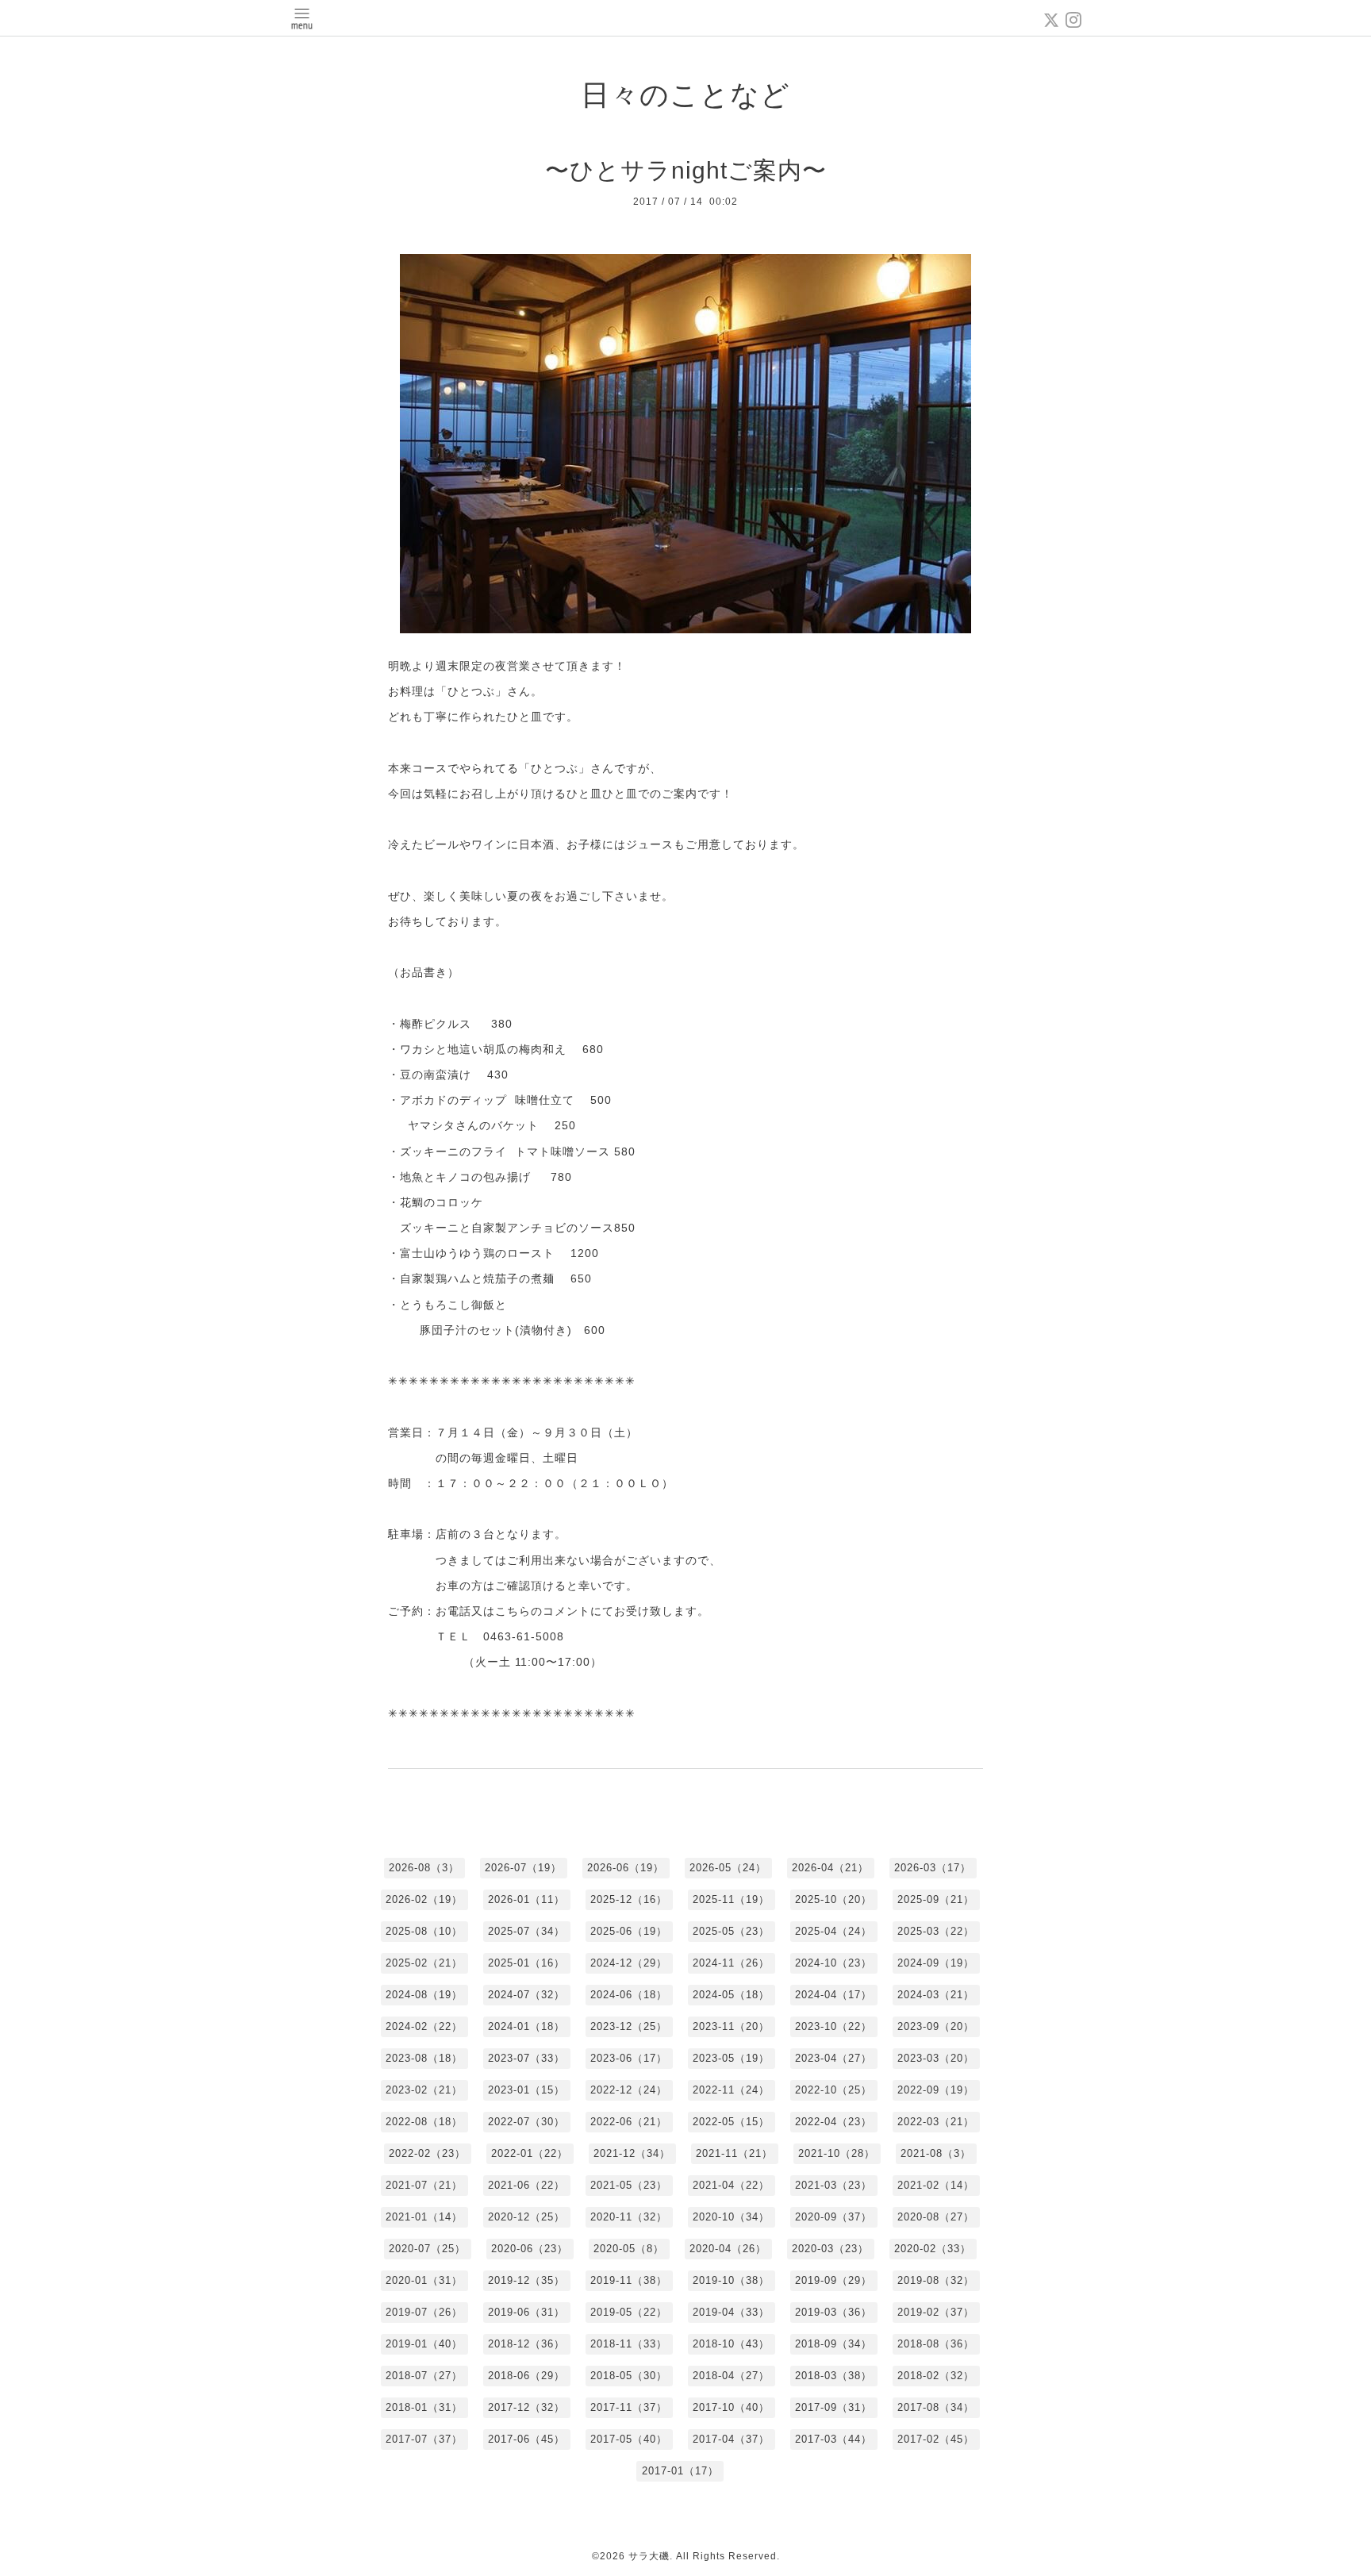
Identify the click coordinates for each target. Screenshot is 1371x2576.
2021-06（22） (526, 2185)
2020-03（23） (830, 2249)
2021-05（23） (629, 2185)
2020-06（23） (530, 2249)
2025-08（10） (424, 1931)
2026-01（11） (526, 1899)
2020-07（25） (427, 2249)
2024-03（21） (936, 1995)
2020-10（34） (731, 2217)
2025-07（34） (526, 1931)
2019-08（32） (936, 2280)
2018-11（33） (629, 2344)
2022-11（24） (731, 2090)
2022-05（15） (731, 2122)
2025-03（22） (936, 1931)
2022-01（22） (530, 2153)
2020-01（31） (424, 2280)
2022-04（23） (833, 2122)
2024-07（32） (526, 1995)
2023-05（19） (731, 2058)
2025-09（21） (936, 1899)
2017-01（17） (680, 2471)
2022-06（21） (629, 2122)
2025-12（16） (629, 1899)
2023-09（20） (936, 2026)
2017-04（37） (731, 2439)
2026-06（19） (626, 1868)
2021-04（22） (731, 2185)
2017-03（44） (833, 2439)
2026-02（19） (424, 1899)
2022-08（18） (424, 2122)
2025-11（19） (731, 1899)
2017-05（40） (629, 2439)
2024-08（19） (424, 1995)
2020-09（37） (833, 2217)
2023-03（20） (936, 2058)
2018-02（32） (936, 2376)
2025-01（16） (526, 1963)
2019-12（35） (526, 2280)
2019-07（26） (424, 2312)
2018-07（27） (424, 2376)
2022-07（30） (526, 2122)
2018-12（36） (526, 2344)
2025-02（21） (424, 1963)
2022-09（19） (936, 2090)
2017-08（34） (936, 2407)
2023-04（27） (833, 2058)
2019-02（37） (936, 2312)
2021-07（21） (424, 2185)
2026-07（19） (523, 1868)
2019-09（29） (833, 2280)
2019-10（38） (731, 2280)
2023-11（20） (731, 2026)
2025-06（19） (629, 1931)
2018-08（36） (936, 2344)
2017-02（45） (936, 2439)
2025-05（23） (731, 1931)
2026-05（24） (728, 1868)
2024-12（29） (629, 1963)
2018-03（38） (833, 2376)
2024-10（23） (833, 1963)
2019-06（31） (526, 2312)
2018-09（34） (833, 2344)
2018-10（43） (731, 2344)
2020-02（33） (933, 2249)
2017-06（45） (526, 2439)
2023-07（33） (526, 2058)
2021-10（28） (837, 2153)
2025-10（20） (833, 1899)
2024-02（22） (424, 2026)
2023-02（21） (424, 2090)
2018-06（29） (526, 2376)
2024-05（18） (731, 1995)
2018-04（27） (731, 2376)
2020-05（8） (629, 2249)
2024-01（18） (526, 2026)
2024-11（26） (731, 1963)
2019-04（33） (731, 2312)
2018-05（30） (629, 2376)
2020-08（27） (936, 2217)
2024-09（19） (936, 1963)
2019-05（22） (629, 2312)
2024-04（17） (833, 1995)
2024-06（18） (629, 1995)
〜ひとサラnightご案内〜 (686, 170)
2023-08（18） (424, 2058)
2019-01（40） (424, 2344)
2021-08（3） (936, 2153)
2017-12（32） (526, 2407)
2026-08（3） (424, 1868)
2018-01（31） (424, 2407)
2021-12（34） (632, 2153)
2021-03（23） (833, 2185)
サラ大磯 (649, 2556)
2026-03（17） (933, 1868)
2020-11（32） (629, 2217)
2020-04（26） (728, 2249)
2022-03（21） (936, 2122)
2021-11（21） (734, 2153)
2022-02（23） (427, 2153)
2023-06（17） (629, 2058)
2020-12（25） (526, 2217)
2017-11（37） (629, 2407)
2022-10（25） (833, 2090)
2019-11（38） (629, 2280)
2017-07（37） (424, 2439)
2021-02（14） (936, 2185)
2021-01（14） (424, 2217)
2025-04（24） (833, 1931)
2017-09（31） (833, 2407)
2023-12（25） (629, 2026)
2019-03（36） (833, 2312)
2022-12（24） (629, 2090)
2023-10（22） (833, 2026)
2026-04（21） (830, 1868)
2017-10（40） (731, 2407)
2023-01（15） (526, 2090)
